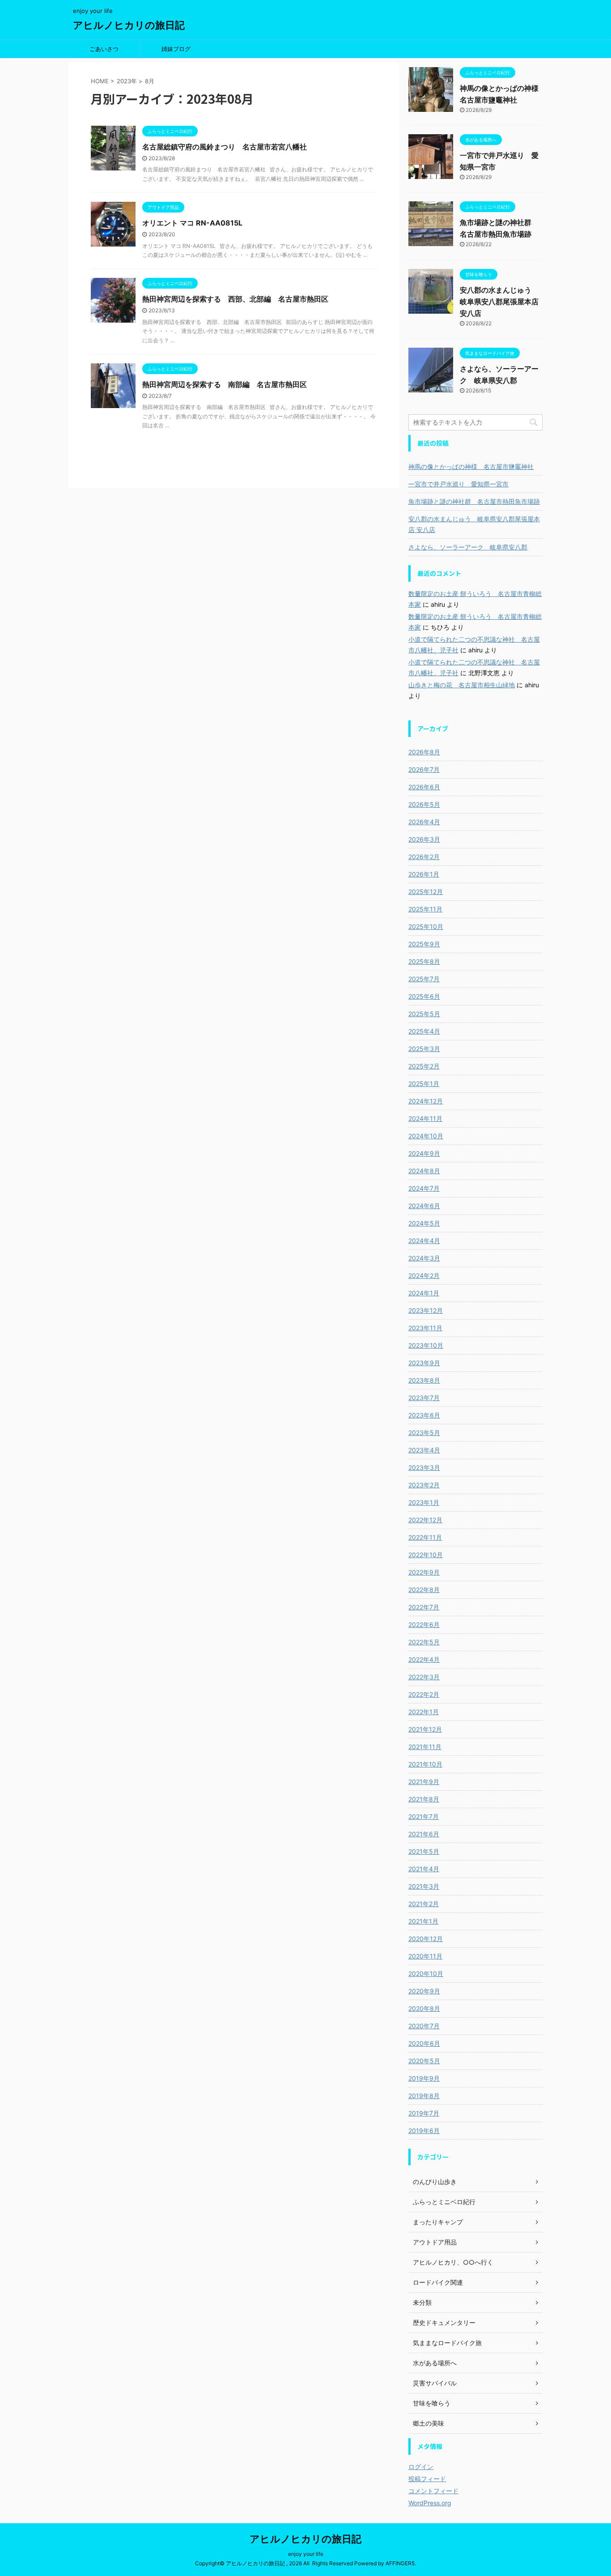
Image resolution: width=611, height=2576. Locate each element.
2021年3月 (424, 1886)
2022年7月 (424, 1607)
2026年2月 (424, 857)
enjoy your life (306, 2554)
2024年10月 (426, 1136)
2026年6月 (424, 787)
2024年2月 (424, 1275)
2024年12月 (426, 1101)
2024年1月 (424, 1293)
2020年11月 (425, 1956)
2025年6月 (424, 996)
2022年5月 (424, 1642)
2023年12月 (426, 1310)
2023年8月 (424, 1380)
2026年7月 (424, 769)
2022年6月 (424, 1624)
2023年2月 (424, 1485)
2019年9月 (424, 2078)
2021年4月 (424, 1869)
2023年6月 (424, 1415)
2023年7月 (424, 1398)
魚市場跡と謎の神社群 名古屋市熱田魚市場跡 (474, 501)
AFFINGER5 (400, 2563)
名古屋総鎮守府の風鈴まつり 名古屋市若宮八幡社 (225, 147)
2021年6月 (424, 1834)
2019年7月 (424, 2113)
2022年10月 (426, 1555)
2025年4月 (424, 1031)
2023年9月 (424, 1363)
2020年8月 (424, 2008)
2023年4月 (424, 1450)
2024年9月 (424, 1153)
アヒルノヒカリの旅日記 (129, 25)
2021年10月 (425, 1764)
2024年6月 (424, 1206)
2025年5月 (424, 1014)
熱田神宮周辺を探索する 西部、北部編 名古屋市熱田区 (235, 299)
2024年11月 (425, 1118)
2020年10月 (426, 1974)
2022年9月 (424, 1572)
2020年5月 (424, 2061)
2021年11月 (425, 1747)
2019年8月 (424, 2096)
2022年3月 (424, 1677)
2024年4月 (424, 1241)
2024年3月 (424, 1258)
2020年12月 (426, 1939)
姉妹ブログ (176, 49)
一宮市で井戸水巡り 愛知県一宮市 (458, 484)
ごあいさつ (104, 49)
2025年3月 (424, 1049)
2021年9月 (424, 1782)
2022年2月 (424, 1694)
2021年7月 (424, 1816)
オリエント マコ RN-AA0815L (192, 223)
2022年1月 (424, 1712)
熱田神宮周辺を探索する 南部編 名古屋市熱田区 (225, 384)
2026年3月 (424, 839)
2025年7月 (424, 979)
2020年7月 (424, 2026)
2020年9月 (424, 1991)
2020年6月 (424, 2043)
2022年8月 (424, 1590)
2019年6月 (424, 2131)
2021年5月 (424, 1851)
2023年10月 (426, 1345)
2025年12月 (426, 892)
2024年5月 (424, 1223)
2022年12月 (425, 1520)
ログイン (421, 2467)
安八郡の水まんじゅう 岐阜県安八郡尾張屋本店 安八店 (499, 302)
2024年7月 (424, 1188)
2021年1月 (423, 1921)
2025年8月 (424, 961)
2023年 (127, 81)
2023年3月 (424, 1467)
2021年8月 (424, 1799)
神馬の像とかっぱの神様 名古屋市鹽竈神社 (471, 466)
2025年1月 (424, 1084)
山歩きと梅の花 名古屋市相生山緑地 (462, 685)
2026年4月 (424, 822)
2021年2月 (424, 1904)
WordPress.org (430, 2503)
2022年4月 (424, 1659)
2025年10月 (426, 926)
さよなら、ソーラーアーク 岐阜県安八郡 (468, 547)
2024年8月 (424, 1171)
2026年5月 (424, 804)
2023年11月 (425, 1328)
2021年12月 (425, 1729)
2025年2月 (424, 1066)
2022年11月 (425, 1537)
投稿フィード (427, 2479)
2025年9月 (424, 944)
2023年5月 (424, 1433)
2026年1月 (424, 874)
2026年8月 (424, 752)
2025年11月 (425, 909)
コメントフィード (433, 2491)
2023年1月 (424, 1502)
